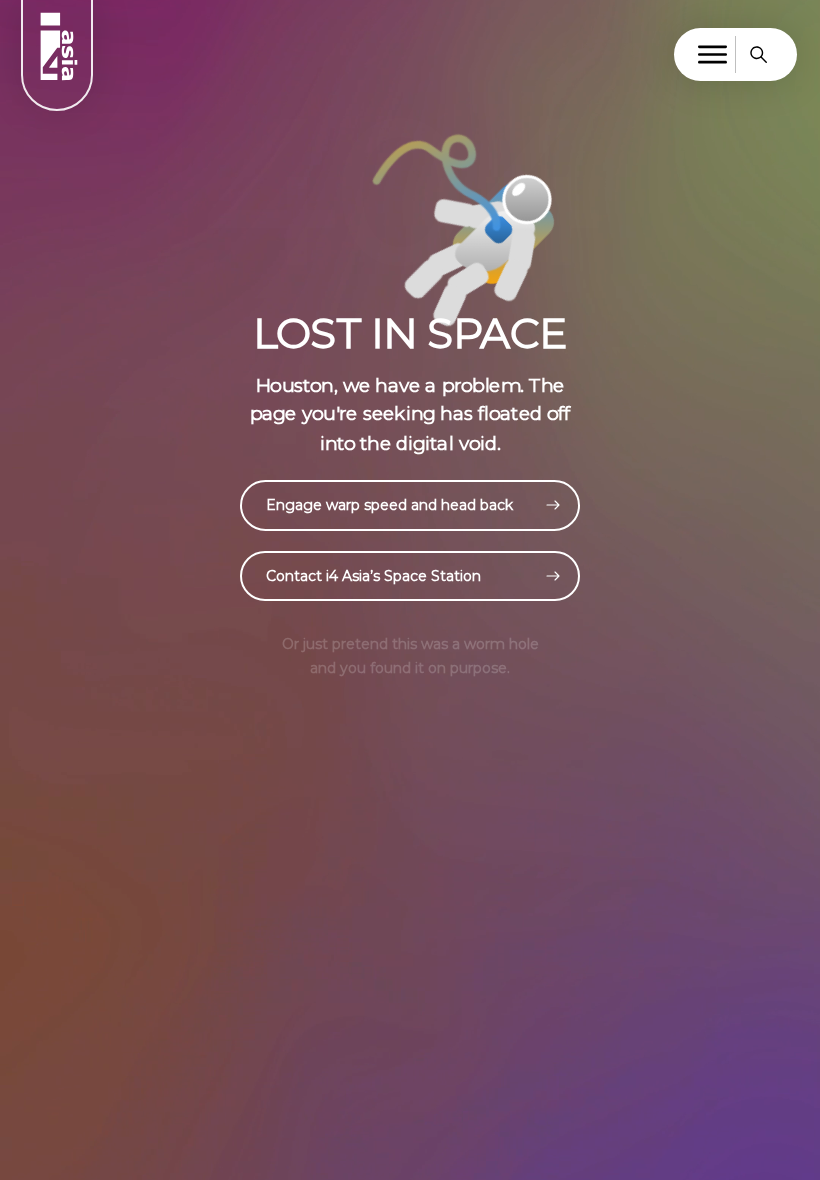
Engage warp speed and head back (389, 505)
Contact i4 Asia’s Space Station (373, 576)
